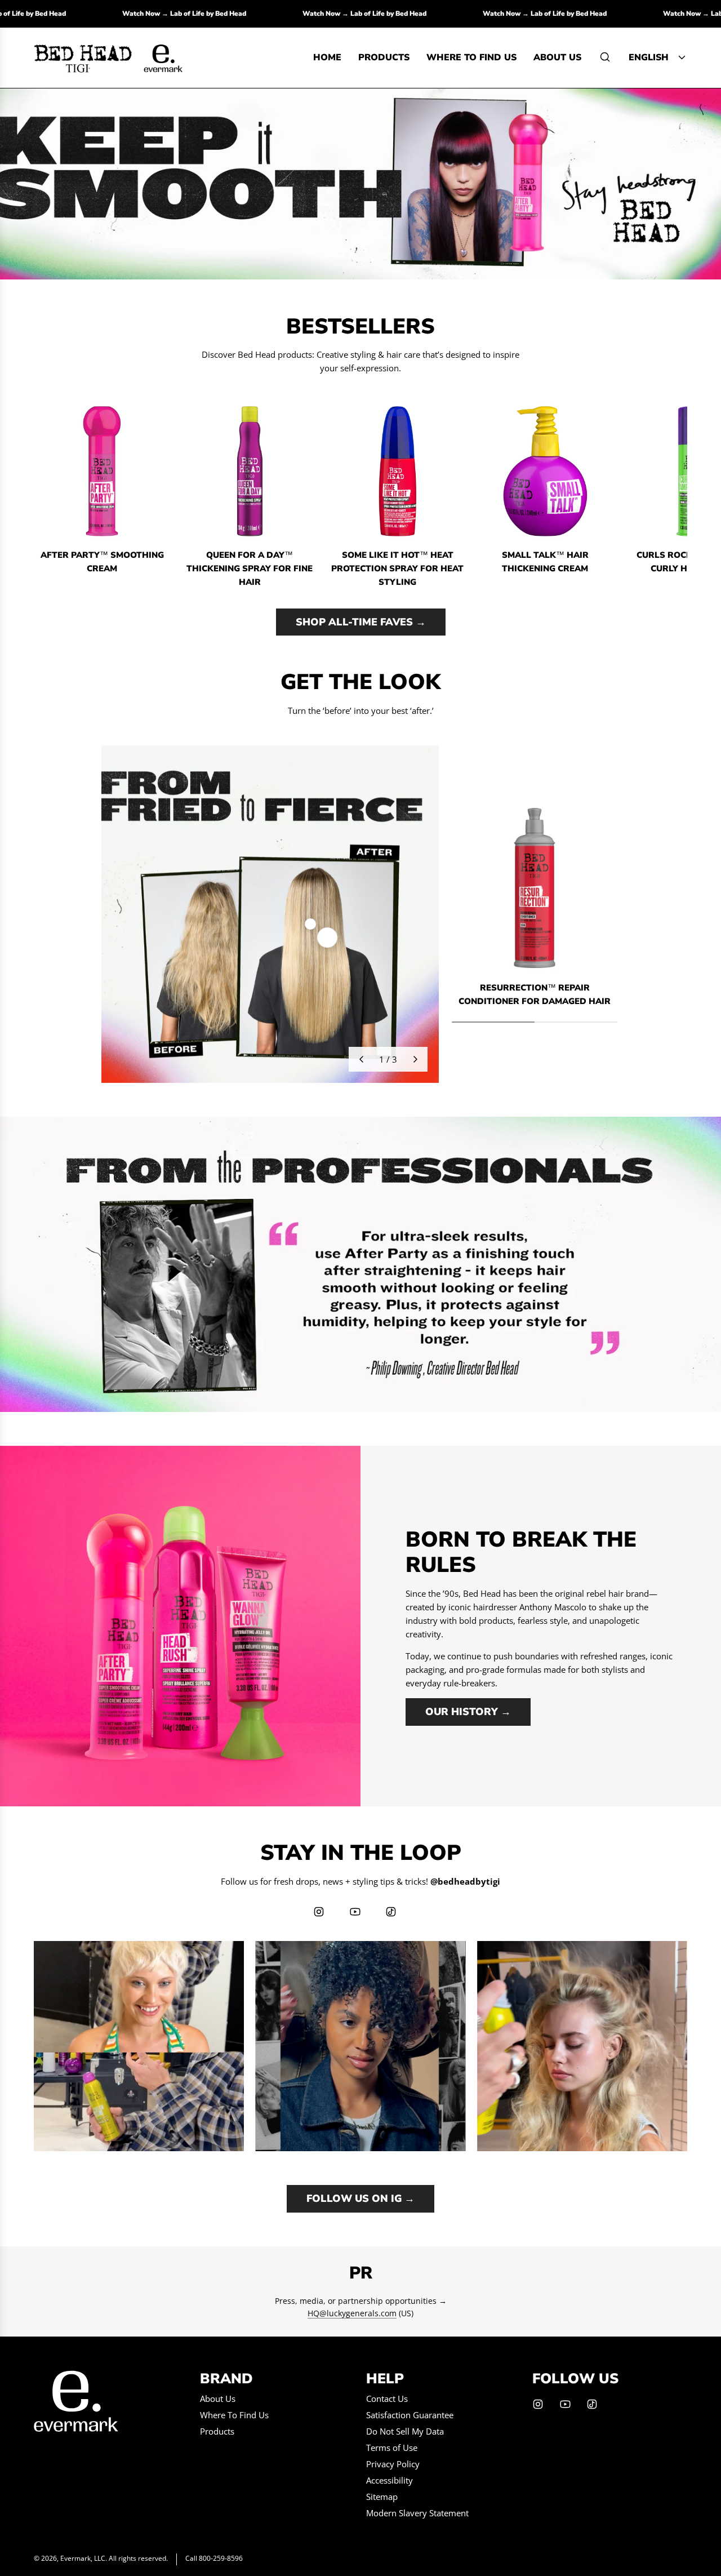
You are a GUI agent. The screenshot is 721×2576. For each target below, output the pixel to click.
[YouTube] (355, 1912)
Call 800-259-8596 (214, 2558)
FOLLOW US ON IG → (360, 2199)
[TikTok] (391, 1912)
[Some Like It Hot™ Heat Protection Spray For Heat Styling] (397, 471)
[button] (46, 496)
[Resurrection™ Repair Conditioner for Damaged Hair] (535, 888)
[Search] (605, 57)
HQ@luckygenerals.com (352, 2313)
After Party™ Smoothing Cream (102, 562)
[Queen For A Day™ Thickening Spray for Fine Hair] (250, 471)
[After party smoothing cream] (360, 184)
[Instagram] (319, 1912)
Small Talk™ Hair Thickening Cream (545, 562)
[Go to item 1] (327, 938)
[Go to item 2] (310, 924)
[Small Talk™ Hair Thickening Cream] (545, 471)
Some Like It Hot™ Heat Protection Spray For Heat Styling (397, 569)
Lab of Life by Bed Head (95, 14)
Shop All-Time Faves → (361, 622)
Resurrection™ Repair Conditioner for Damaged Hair (535, 994)
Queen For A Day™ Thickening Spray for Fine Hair (250, 569)
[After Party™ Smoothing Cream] (102, 471)
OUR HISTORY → (468, 1712)
